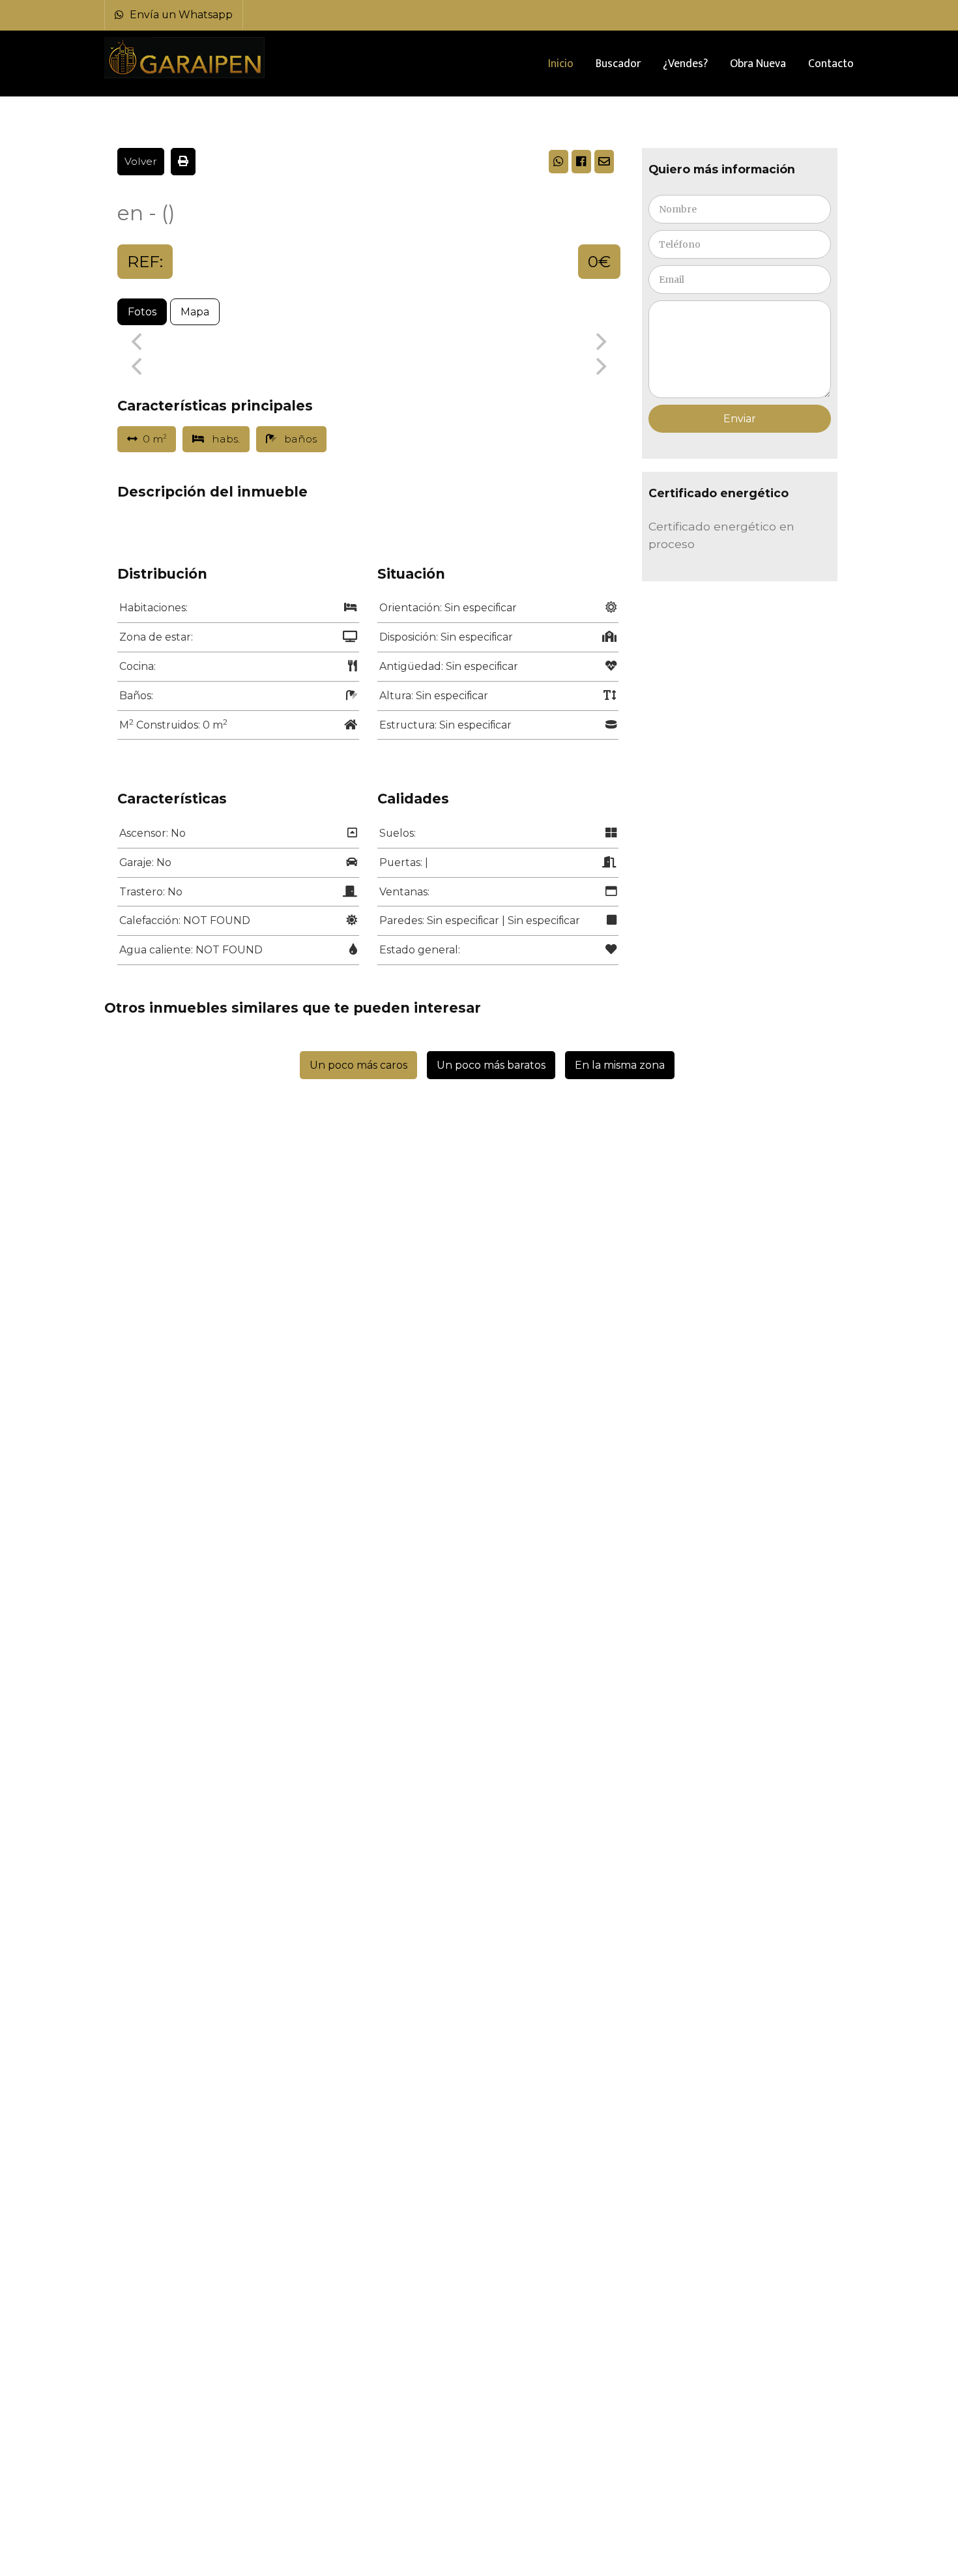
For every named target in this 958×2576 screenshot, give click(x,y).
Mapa (195, 312)
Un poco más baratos (491, 1065)
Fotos (142, 312)
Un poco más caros (358, 1065)
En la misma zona (620, 1065)
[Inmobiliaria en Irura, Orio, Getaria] (186, 58)
